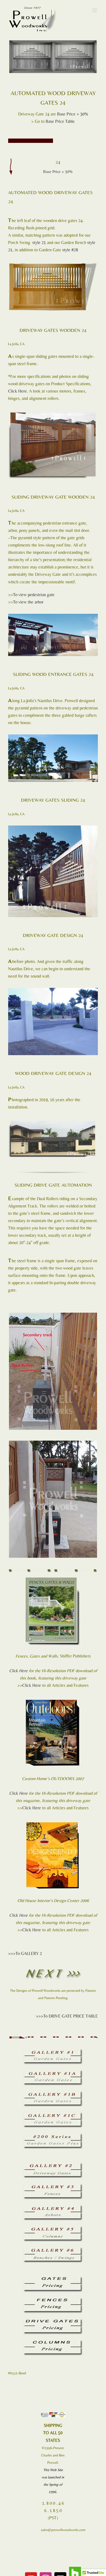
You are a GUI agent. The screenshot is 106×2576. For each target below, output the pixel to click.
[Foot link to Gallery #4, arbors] (53, 2207)
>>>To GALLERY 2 (25, 1953)
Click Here (18, 1671)
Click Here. (18, 391)
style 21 (39, 242)
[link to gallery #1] (53, 2051)
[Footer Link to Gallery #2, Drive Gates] (53, 2165)
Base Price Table (60, 121)
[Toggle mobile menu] (95, 10)
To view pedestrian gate (34, 595)
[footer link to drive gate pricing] (53, 2321)
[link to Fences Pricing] (53, 2300)
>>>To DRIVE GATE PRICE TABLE (67, 2016)
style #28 (70, 250)
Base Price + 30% (73, 114)
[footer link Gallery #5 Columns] (53, 2228)
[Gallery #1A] (53, 2072)
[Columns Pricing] (53, 2342)
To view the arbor (28, 602)
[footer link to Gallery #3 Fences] (53, 2186)
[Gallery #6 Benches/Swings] (53, 2249)
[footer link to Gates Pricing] (53, 2278)
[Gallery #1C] (53, 2114)
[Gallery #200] (53, 2135)
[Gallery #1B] (53, 2093)
